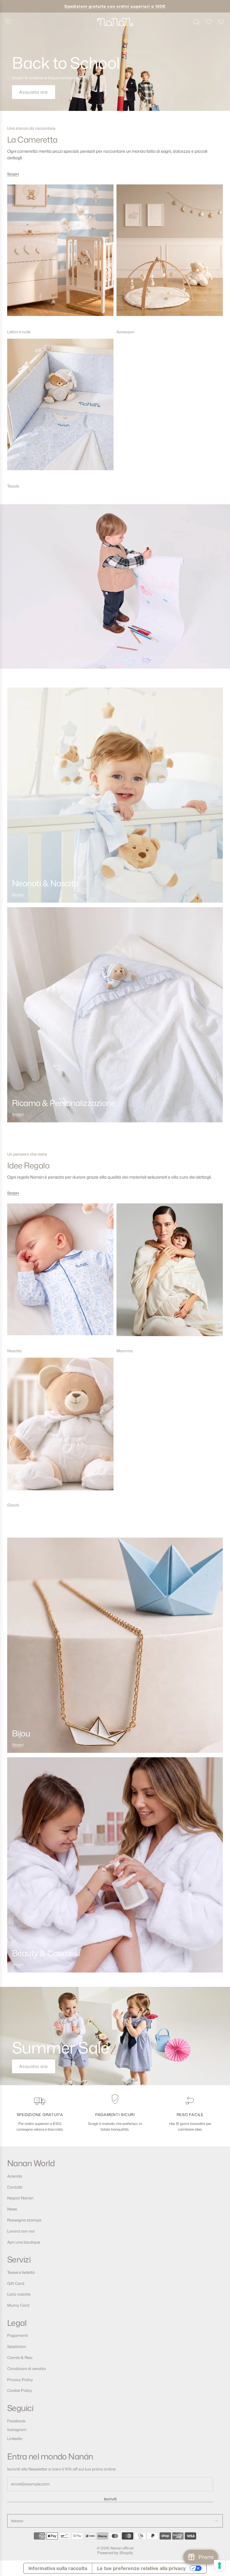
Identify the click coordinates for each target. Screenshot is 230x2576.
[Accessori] (170, 255)
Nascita (14, 1351)
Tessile (13, 486)
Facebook (16, 2421)
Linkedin (15, 2439)
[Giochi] (60, 1428)
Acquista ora (34, 92)
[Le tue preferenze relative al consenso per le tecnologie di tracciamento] (220, 2566)
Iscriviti (110, 2499)
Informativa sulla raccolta (58, 2568)
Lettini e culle (19, 332)
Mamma (125, 1351)
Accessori (125, 332)
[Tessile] (60, 409)
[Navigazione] (8, 22)
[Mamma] (170, 1274)
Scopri (13, 174)
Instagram (17, 2430)
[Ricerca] (196, 22)
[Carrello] (221, 22)
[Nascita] (60, 1274)
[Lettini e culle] (60, 255)
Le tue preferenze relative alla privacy (141, 2568)
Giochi (13, 1505)
